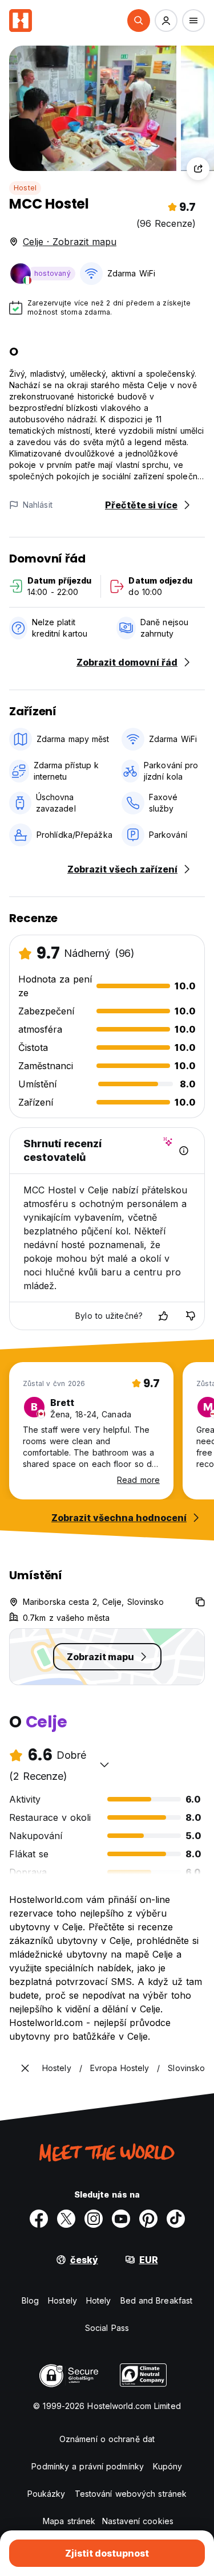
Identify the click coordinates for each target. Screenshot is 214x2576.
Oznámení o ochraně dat (107, 2439)
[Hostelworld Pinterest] (148, 2219)
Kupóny (168, 2466)
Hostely (62, 2300)
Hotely (99, 2300)
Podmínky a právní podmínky (88, 2466)
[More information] (184, 1151)
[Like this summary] (163, 1316)
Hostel (25, 188)
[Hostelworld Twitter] (66, 2219)
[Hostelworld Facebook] (39, 2219)
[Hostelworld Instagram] (94, 2219)
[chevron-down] (104, 1764)
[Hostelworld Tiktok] (176, 2219)
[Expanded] (25, 2068)
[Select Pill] (139, 21)
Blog (30, 2300)
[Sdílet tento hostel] (198, 169)
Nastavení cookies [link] (138, 2521)
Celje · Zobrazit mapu (70, 242)
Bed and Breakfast (157, 2300)
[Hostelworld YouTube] (121, 2219)
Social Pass (107, 2328)
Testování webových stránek (131, 2494)
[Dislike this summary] (191, 1316)
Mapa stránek (69, 2521)
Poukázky (47, 2494)
